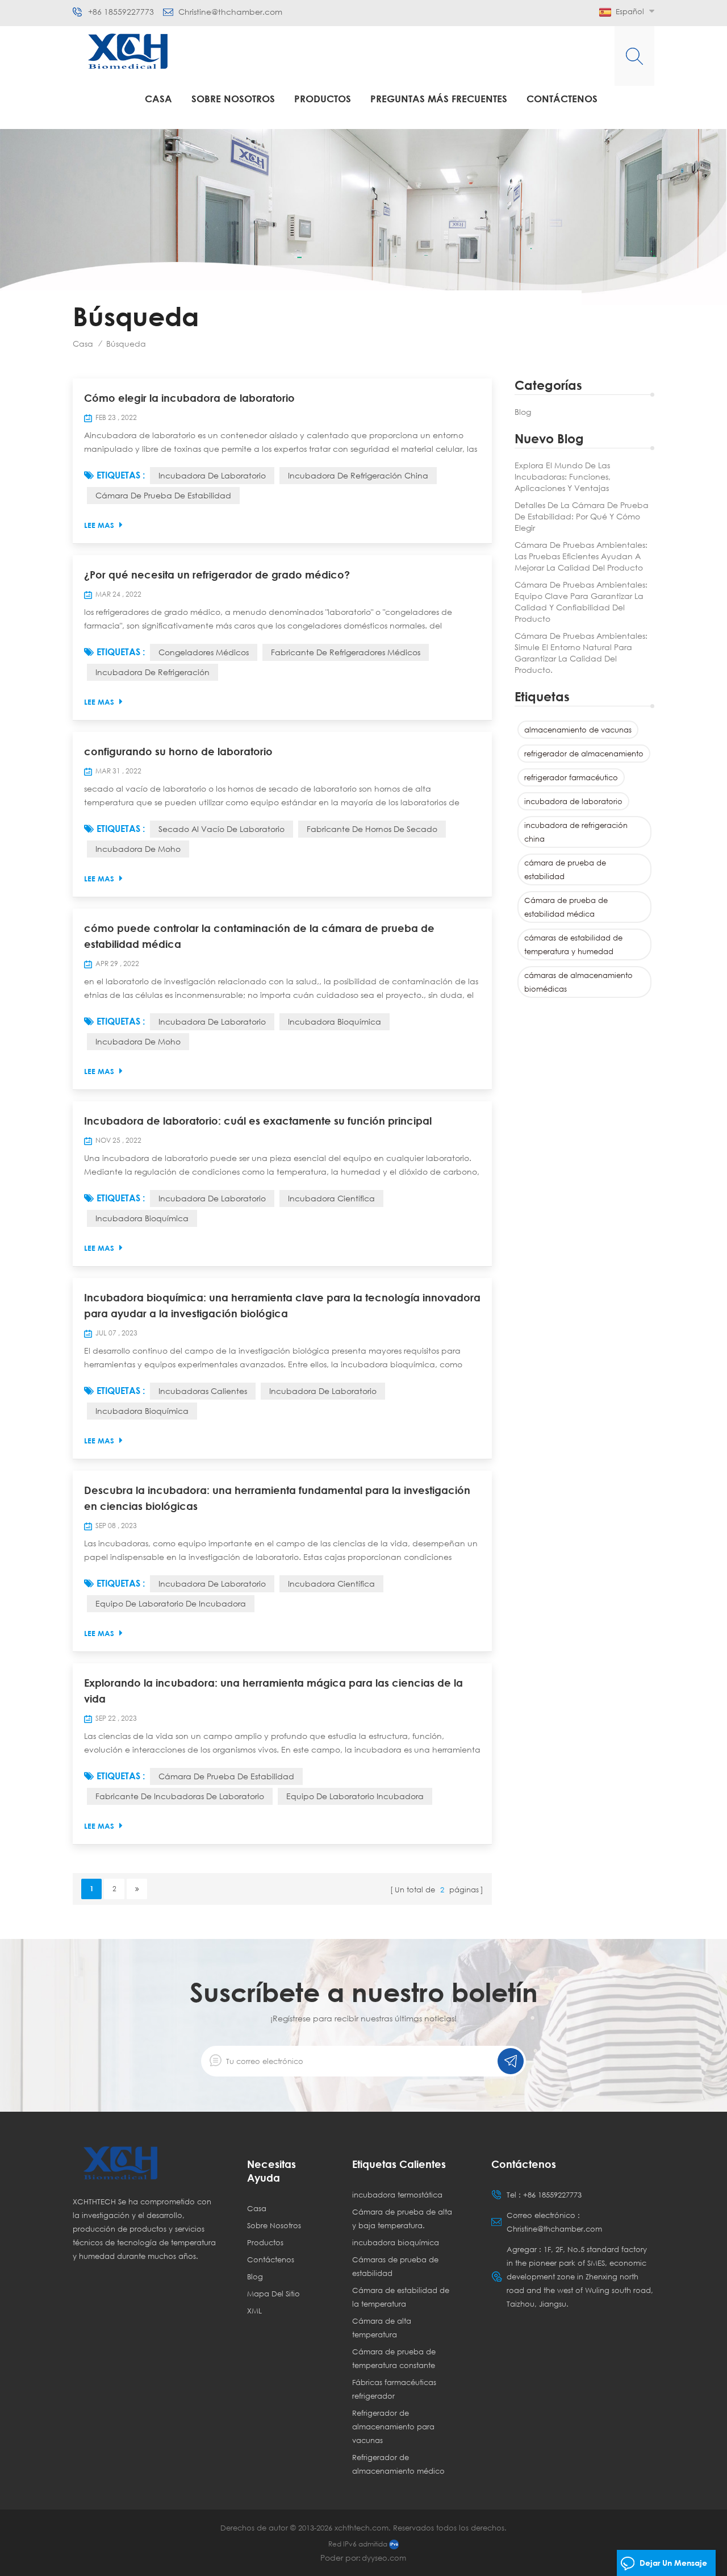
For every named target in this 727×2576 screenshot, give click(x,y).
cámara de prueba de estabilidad (565, 869)
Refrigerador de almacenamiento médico (398, 2464)
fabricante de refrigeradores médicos (346, 652)
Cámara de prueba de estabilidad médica (566, 907)
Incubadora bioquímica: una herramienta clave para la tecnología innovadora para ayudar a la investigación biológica (282, 1305)
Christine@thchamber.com (230, 12)
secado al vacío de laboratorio (222, 829)
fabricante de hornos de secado (372, 829)
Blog (523, 412)
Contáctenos (562, 99)
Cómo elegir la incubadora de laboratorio (189, 398)
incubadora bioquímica (335, 1021)
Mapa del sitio (273, 2294)
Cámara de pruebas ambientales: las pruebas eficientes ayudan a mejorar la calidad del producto (581, 556)
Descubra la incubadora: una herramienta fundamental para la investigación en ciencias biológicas (277, 1498)
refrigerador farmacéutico (571, 777)
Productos (323, 99)
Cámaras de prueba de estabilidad (395, 2266)
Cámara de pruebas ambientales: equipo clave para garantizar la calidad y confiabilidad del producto (581, 602)
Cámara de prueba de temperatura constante (394, 2358)
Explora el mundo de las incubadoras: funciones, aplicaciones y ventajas (563, 477)
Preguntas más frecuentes (439, 99)
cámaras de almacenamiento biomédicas (578, 982)
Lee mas (99, 525)
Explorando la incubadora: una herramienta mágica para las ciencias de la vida (273, 1691)
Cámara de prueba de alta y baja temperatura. (402, 2219)
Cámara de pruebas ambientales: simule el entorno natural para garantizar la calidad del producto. (581, 653)
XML (254, 2311)
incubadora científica (331, 1198)
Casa (158, 99)
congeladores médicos (204, 652)
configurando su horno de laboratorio (178, 751)
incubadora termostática (397, 2195)
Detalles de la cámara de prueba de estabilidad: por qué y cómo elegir (582, 516)
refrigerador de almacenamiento (584, 754)
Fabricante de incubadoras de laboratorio (180, 1796)
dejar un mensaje (673, 2563)
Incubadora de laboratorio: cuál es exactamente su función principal (258, 1121)
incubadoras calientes (203, 1391)
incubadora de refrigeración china (576, 832)
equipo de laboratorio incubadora (355, 1796)
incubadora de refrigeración (152, 672)
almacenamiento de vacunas (578, 730)
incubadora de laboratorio (573, 801)
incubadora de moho (138, 849)
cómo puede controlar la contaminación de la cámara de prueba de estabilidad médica (259, 936)
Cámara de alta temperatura (382, 2328)
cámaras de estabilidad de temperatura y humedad (573, 944)
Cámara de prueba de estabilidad (226, 1776)
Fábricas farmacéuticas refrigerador (394, 2389)
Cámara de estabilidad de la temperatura (401, 2297)
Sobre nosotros (233, 99)
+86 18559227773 (121, 12)
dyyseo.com (384, 2558)
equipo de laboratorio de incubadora (171, 1603)
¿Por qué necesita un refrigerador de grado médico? (217, 575)
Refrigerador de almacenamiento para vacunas (393, 2427)
